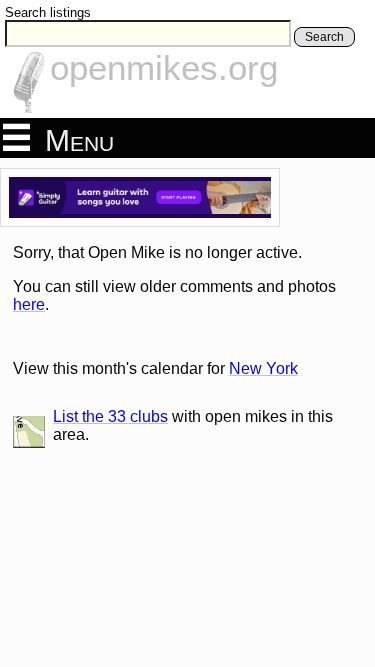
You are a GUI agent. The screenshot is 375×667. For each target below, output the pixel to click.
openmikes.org (164, 67)
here (29, 304)
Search (324, 37)
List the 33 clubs (110, 416)
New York (263, 368)
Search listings (48, 12)
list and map (29, 432)
